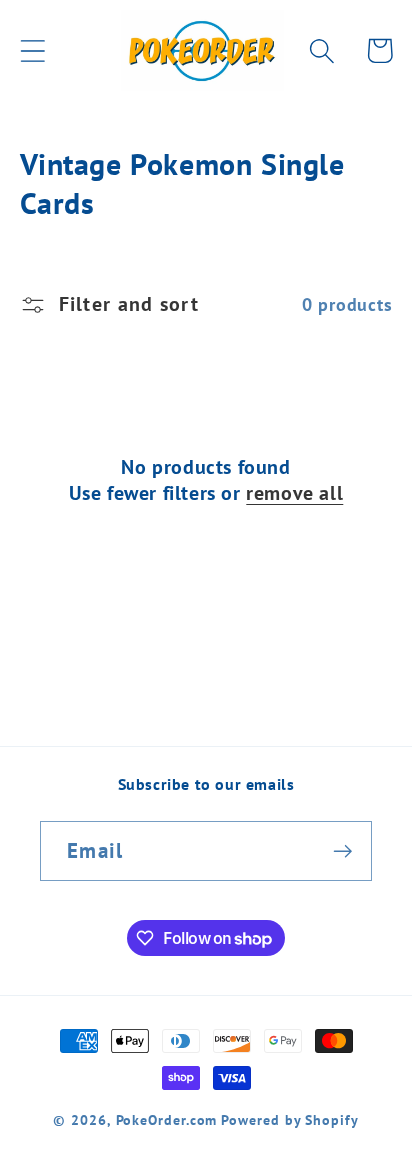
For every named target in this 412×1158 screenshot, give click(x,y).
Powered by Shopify (289, 1119)
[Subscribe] (342, 851)
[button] (32, 50)
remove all (294, 493)
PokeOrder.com (167, 1119)
